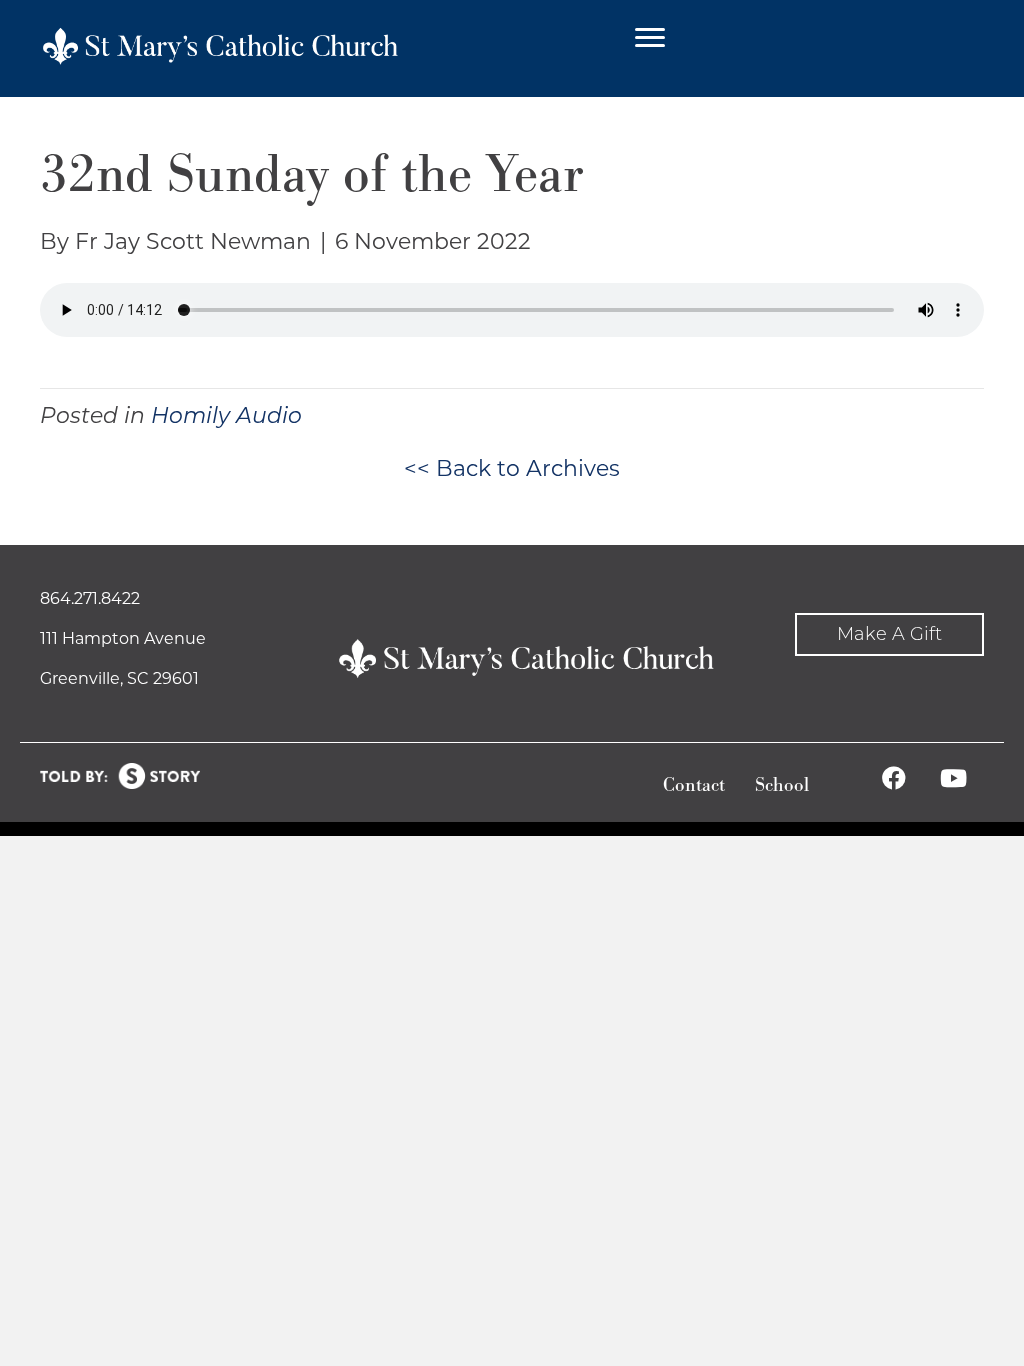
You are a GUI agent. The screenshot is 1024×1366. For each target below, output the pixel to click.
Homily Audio (226, 415)
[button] (889, 634)
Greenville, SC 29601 (119, 678)
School (782, 785)
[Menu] (650, 38)
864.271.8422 (90, 598)
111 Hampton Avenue (123, 638)
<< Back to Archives (512, 468)
